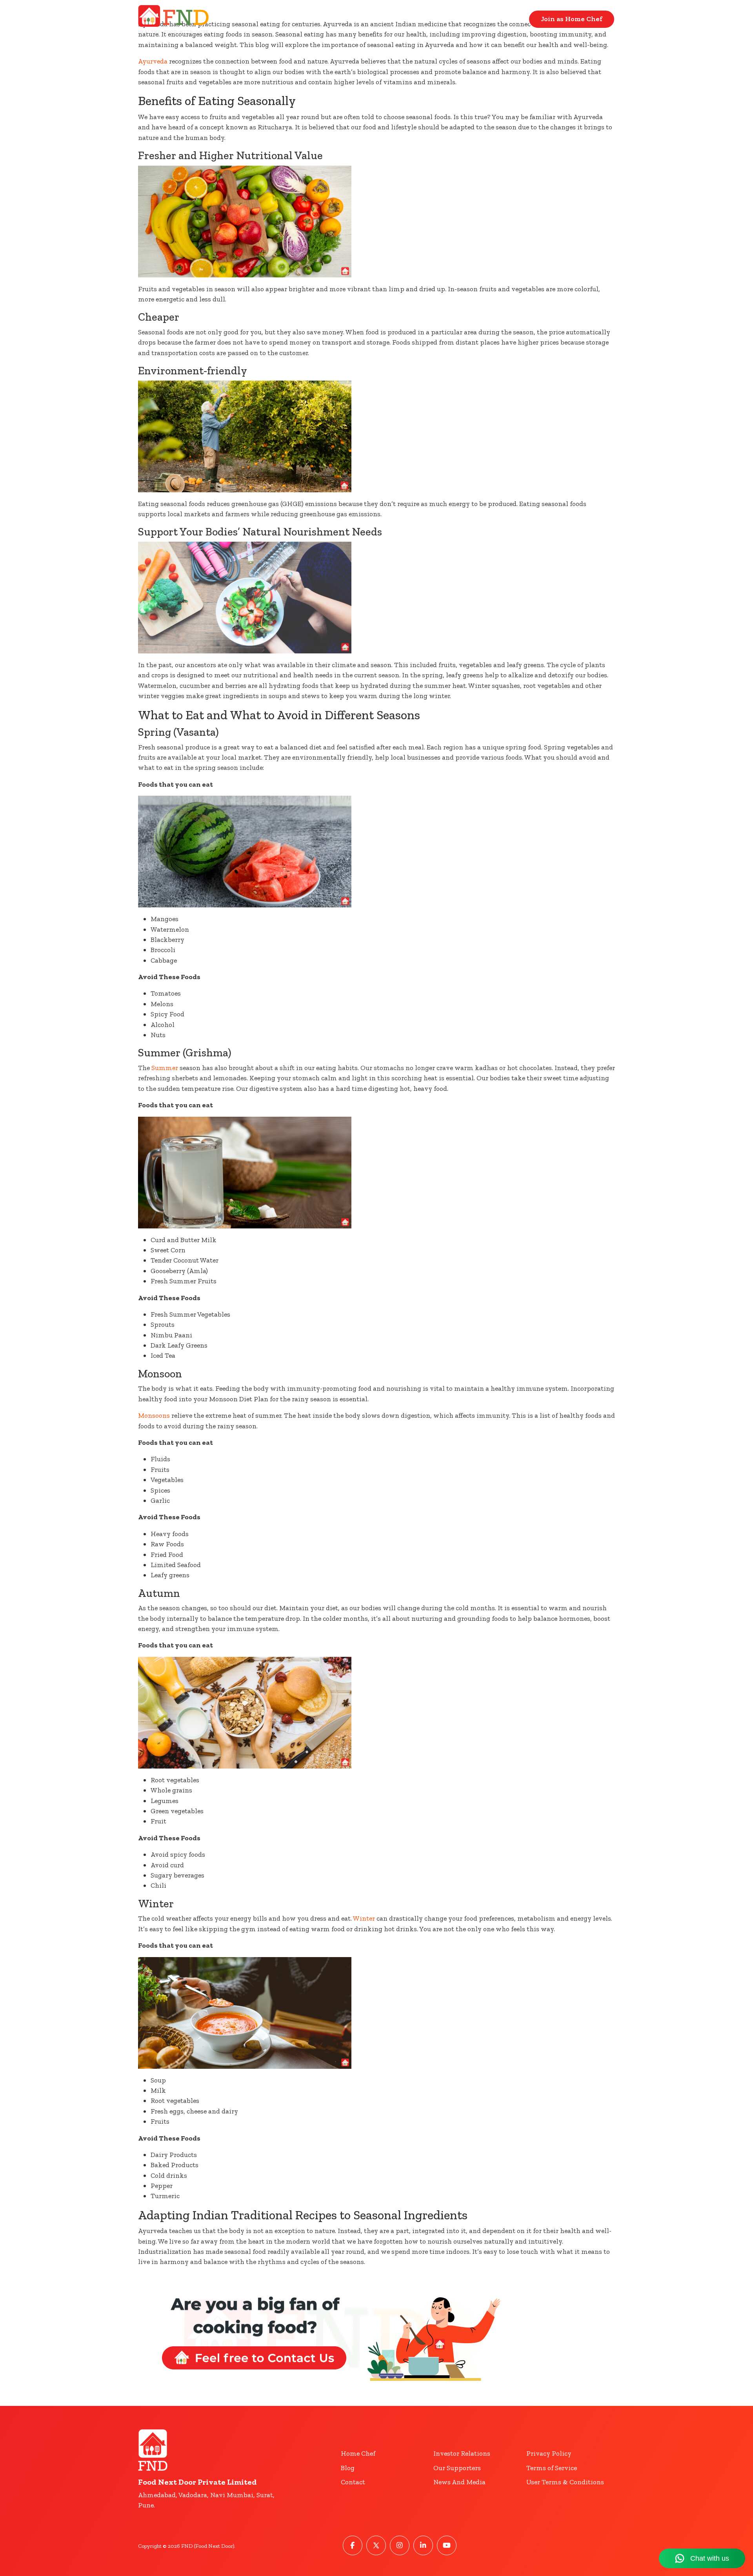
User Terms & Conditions (565, 2482)
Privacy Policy (549, 2453)
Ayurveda (153, 61)
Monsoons (154, 1415)
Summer (165, 1068)
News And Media (459, 2482)
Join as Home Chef (572, 19)
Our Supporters (457, 2468)
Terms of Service (552, 2468)
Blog (348, 2468)
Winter (364, 1918)
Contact (505, 19)
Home (461, 19)
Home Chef (358, 2453)
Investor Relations (462, 2453)
